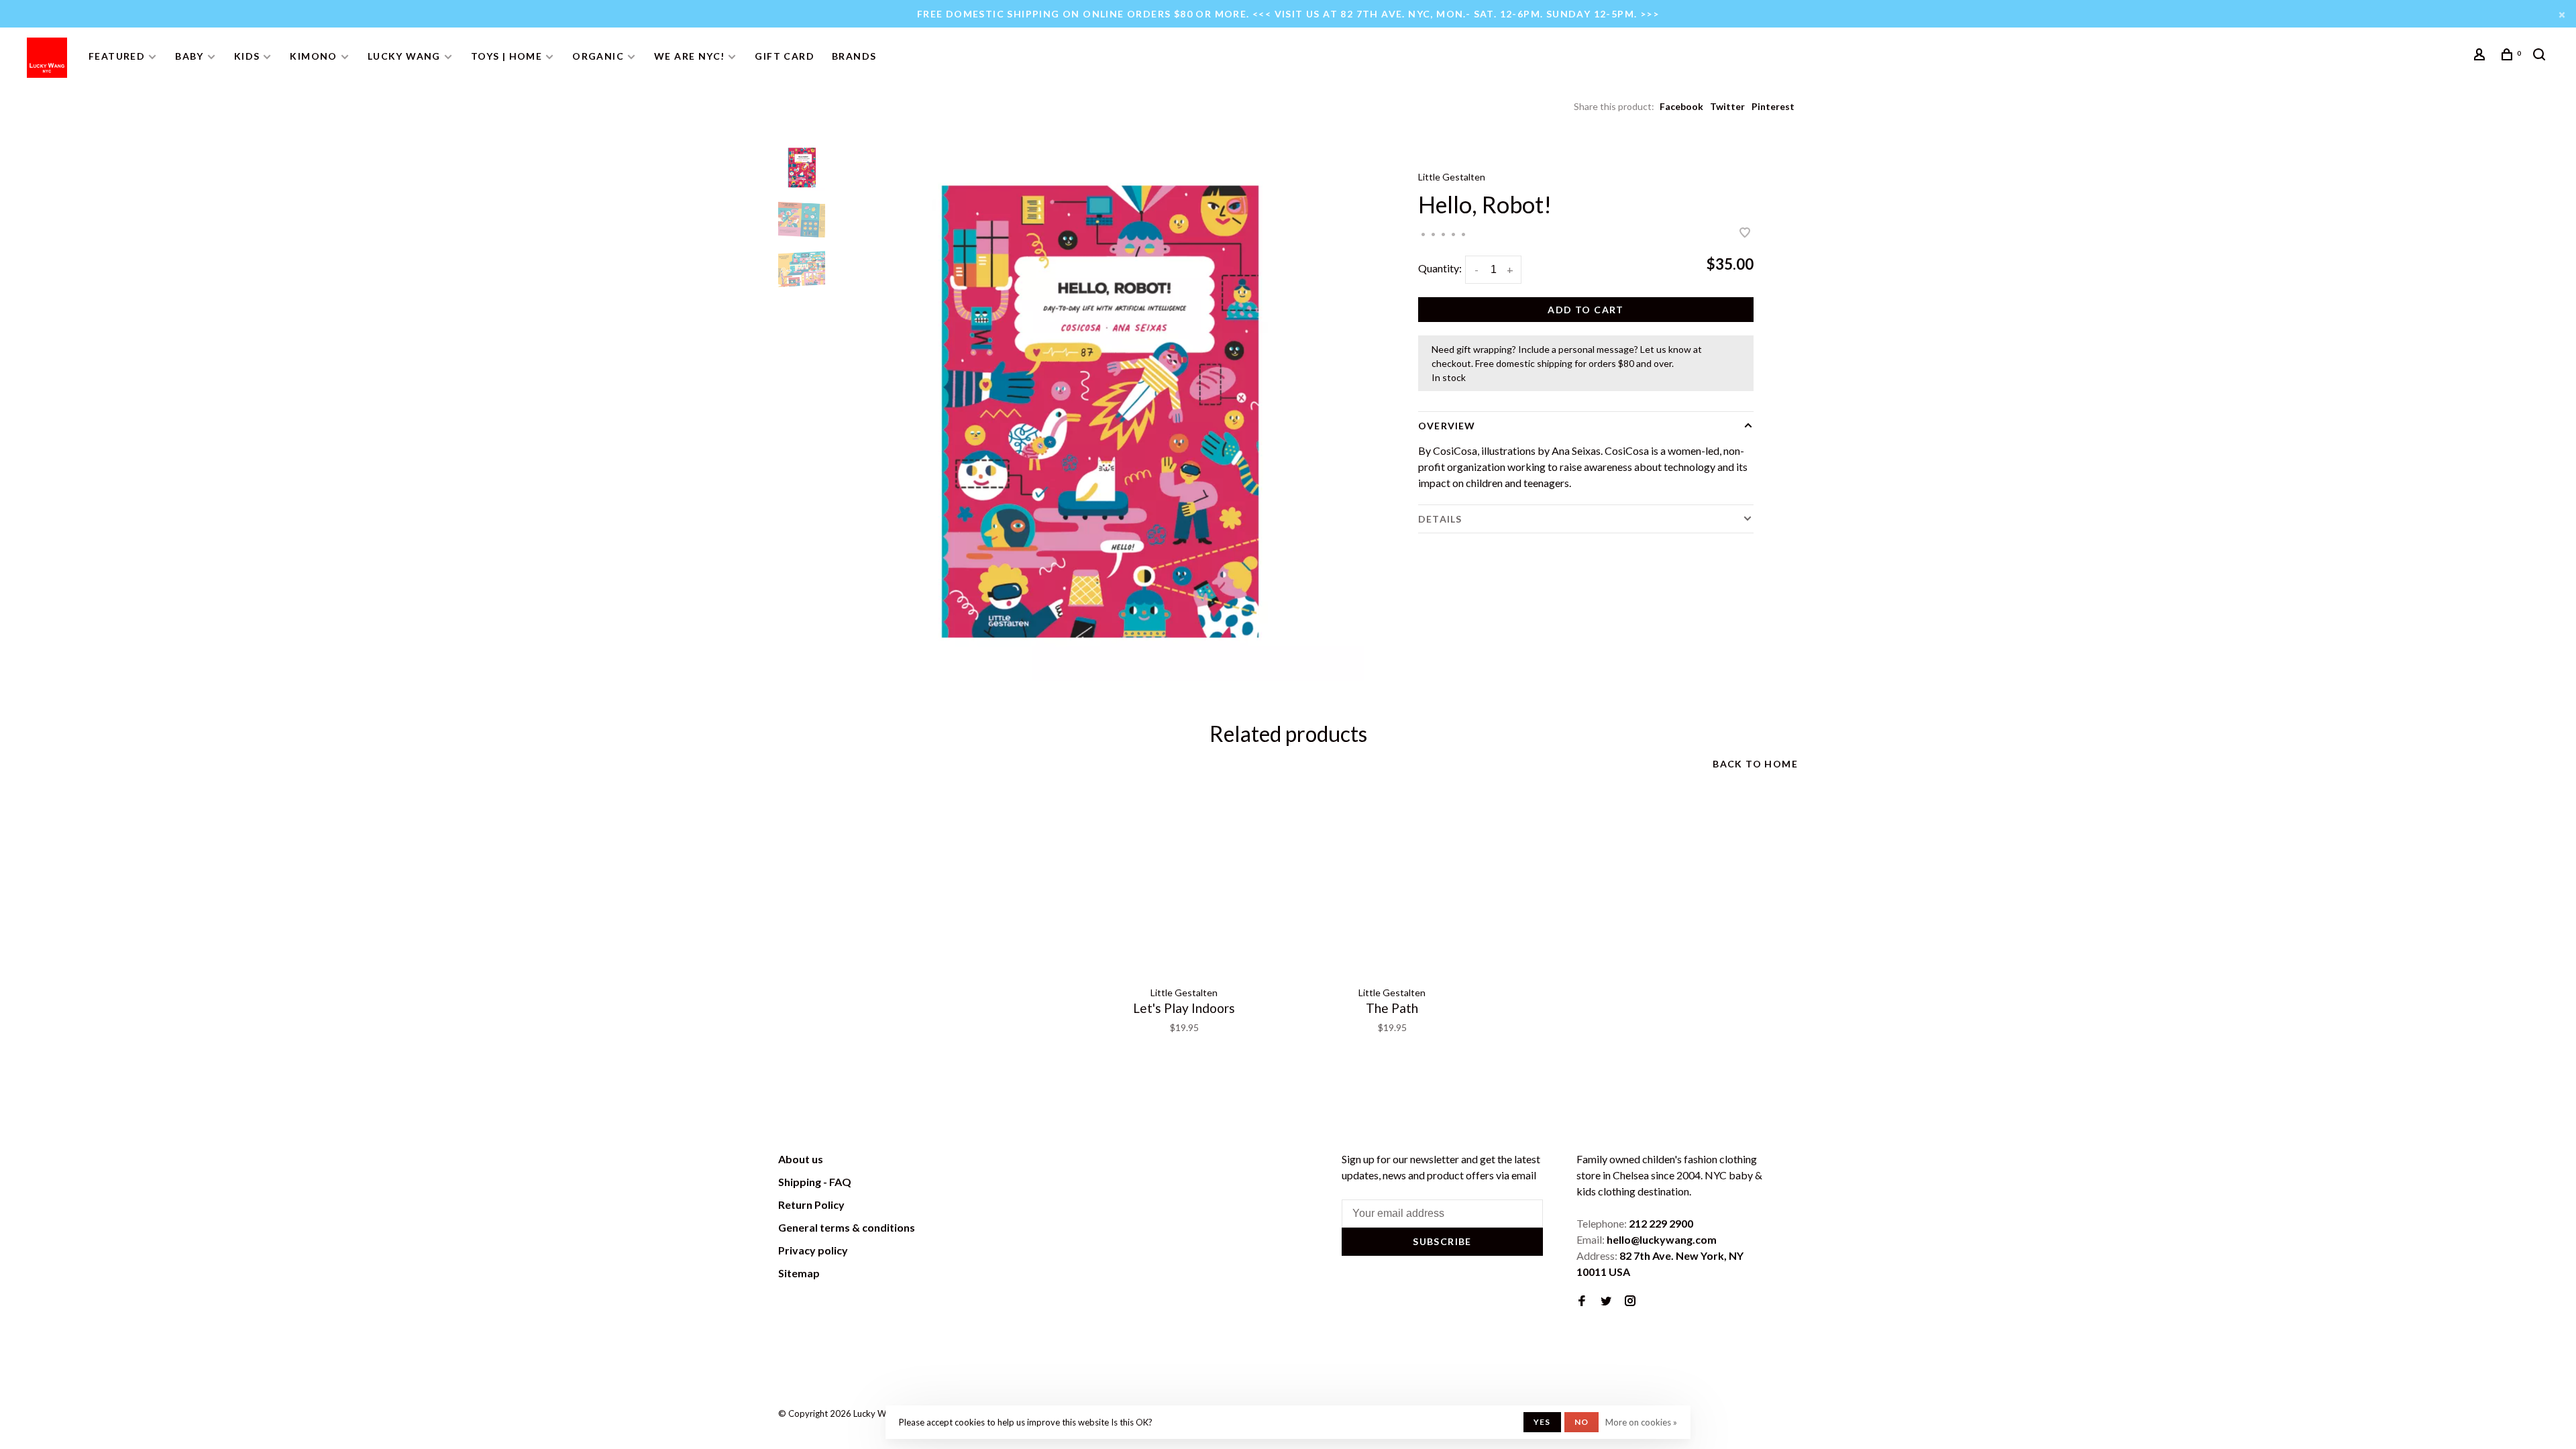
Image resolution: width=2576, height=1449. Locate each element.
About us (801, 1159)
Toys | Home (506, 56)
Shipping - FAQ (815, 1182)
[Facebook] (1582, 1301)
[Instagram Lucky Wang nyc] (1630, 1301)
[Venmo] (1790, 1418)
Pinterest (1773, 106)
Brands (854, 56)
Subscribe (1442, 1241)
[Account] (2481, 56)
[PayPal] (1753, 1418)
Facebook (1681, 106)
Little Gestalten (1452, 177)
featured (117, 56)
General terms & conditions (847, 1227)
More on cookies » (1641, 1422)
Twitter (1727, 106)
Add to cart (1586, 310)
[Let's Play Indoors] (1184, 885)
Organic (598, 56)
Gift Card (785, 56)
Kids (247, 56)
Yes (1542, 1422)
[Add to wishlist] (1745, 233)
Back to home (1755, 764)
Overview (1447, 426)
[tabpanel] (1097, 413)
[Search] (2541, 56)
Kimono (313, 56)
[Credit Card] (1734, 1418)
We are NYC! (689, 56)
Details (1440, 519)
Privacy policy (813, 1250)
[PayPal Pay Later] (1771, 1418)
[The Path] (1392, 885)
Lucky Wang (404, 56)
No (1581, 1422)
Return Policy (811, 1204)
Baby (190, 56)
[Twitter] (1606, 1301)
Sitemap (799, 1273)
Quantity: (1440, 268)
